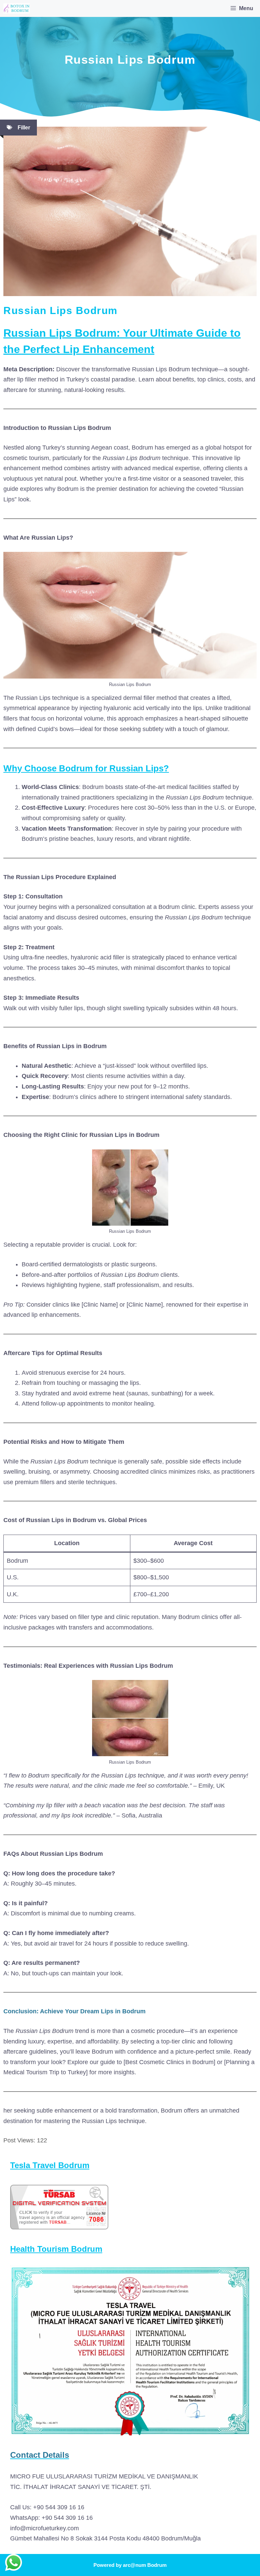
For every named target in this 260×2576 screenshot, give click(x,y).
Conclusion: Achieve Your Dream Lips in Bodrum (74, 2011)
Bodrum (157, 2565)
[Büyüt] (241, 2274)
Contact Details (40, 2455)
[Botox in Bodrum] (17, 8)
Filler (24, 128)
